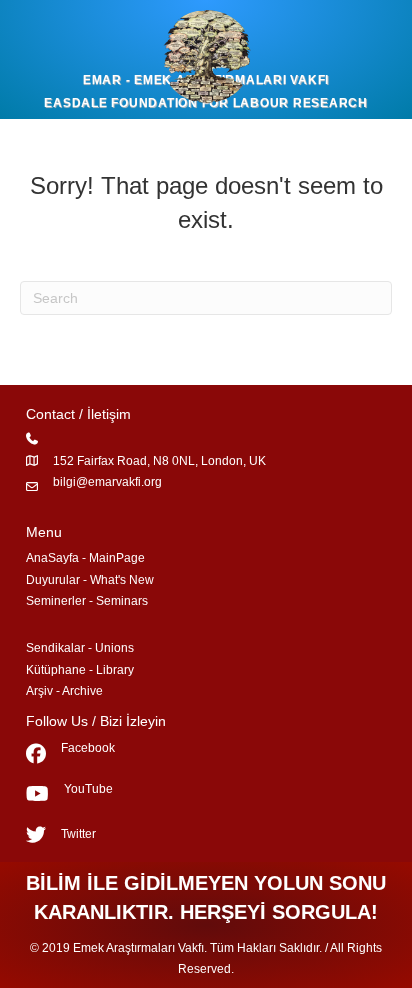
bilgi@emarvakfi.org (107, 482)
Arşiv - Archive (64, 691)
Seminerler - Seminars (87, 601)
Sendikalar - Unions (80, 648)
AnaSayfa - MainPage (85, 558)
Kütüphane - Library (80, 670)
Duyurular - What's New (90, 580)
